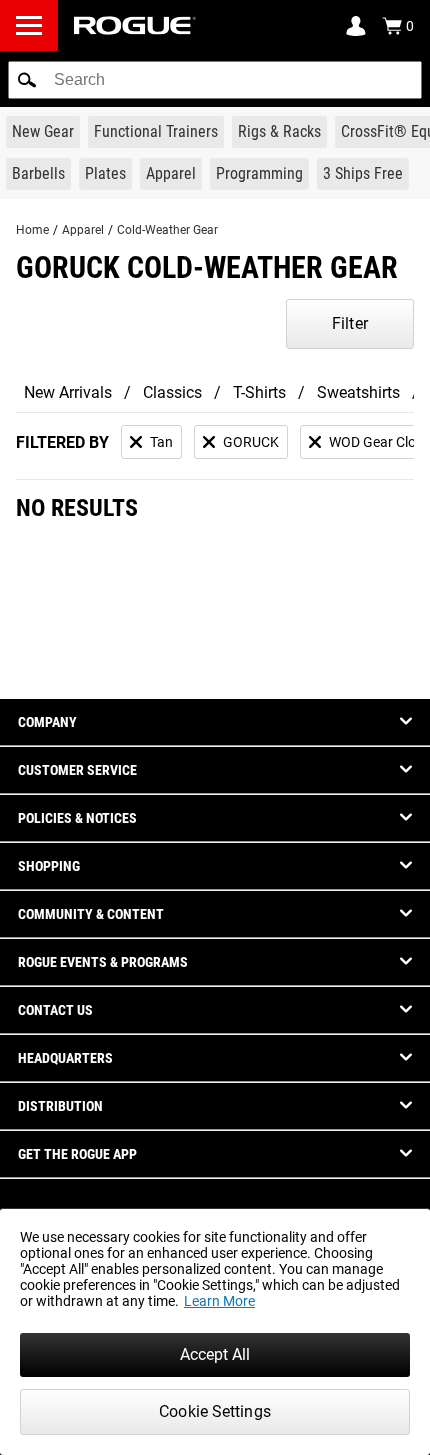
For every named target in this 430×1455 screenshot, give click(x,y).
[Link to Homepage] (135, 25)
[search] (215, 80)
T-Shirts (259, 392)
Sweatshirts (358, 392)
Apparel (83, 230)
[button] (27, 80)
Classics (172, 392)
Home (32, 230)
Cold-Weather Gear (167, 230)
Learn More (219, 1301)
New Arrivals (68, 392)
